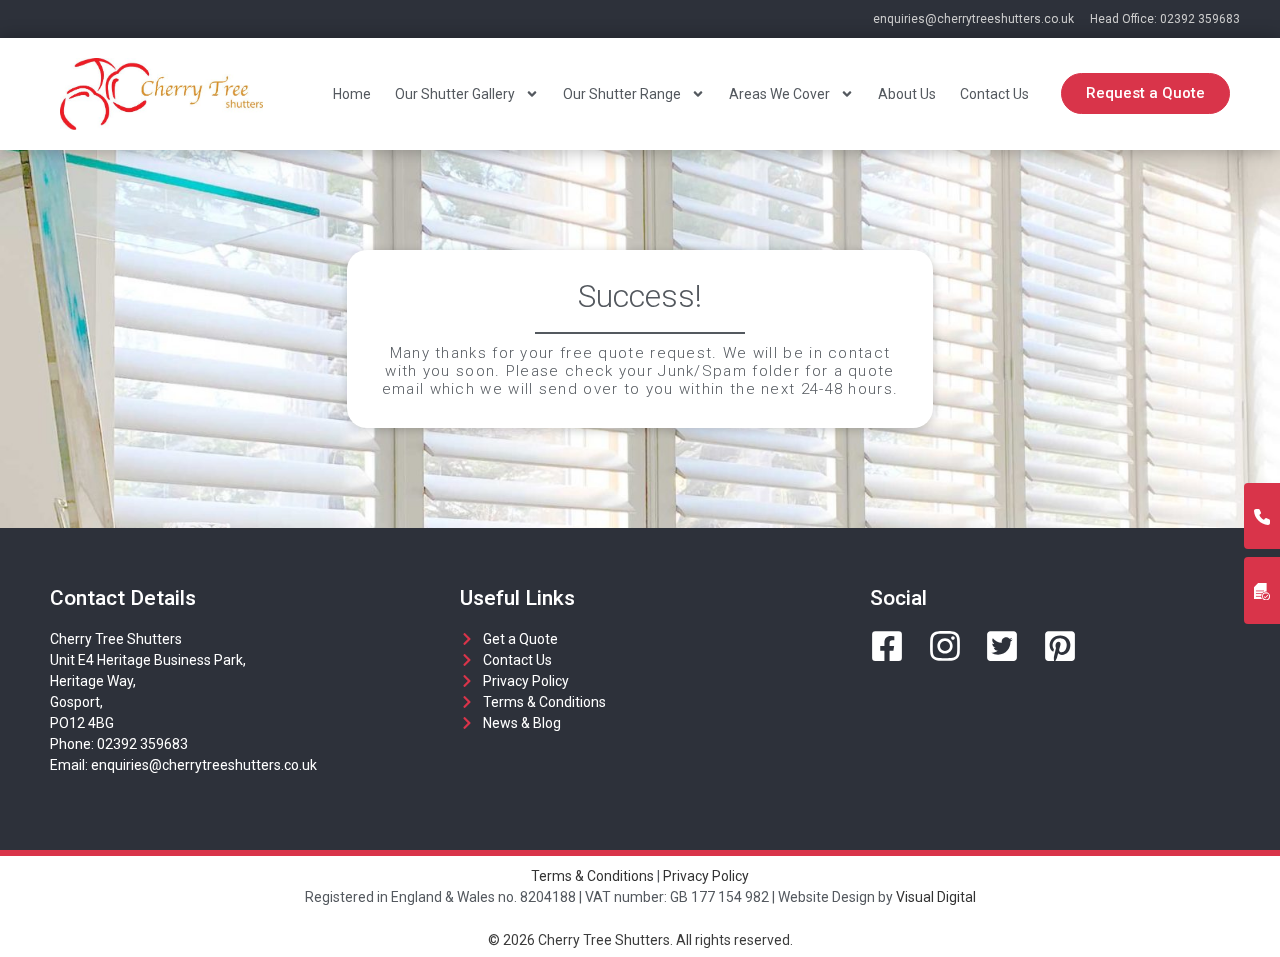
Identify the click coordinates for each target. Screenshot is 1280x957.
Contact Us (994, 94)
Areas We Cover (779, 94)
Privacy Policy (706, 876)
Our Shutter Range (622, 94)
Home (352, 94)
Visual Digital (936, 897)
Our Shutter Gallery (455, 94)
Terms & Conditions (592, 876)
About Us (907, 94)
